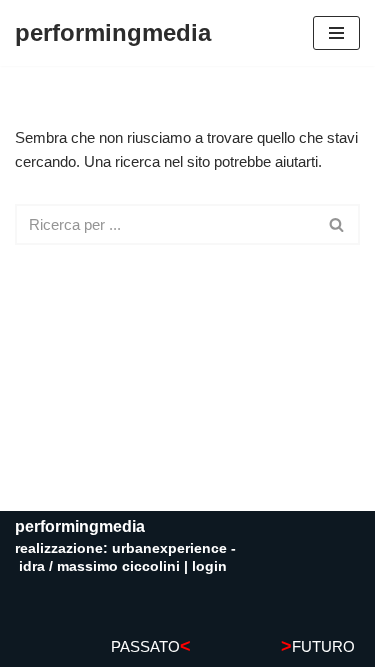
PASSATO (151, 646)
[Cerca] (337, 224)
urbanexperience (169, 548)
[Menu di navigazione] (336, 33)
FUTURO (318, 646)
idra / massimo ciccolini (99, 566)
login (209, 566)
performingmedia (80, 526)
